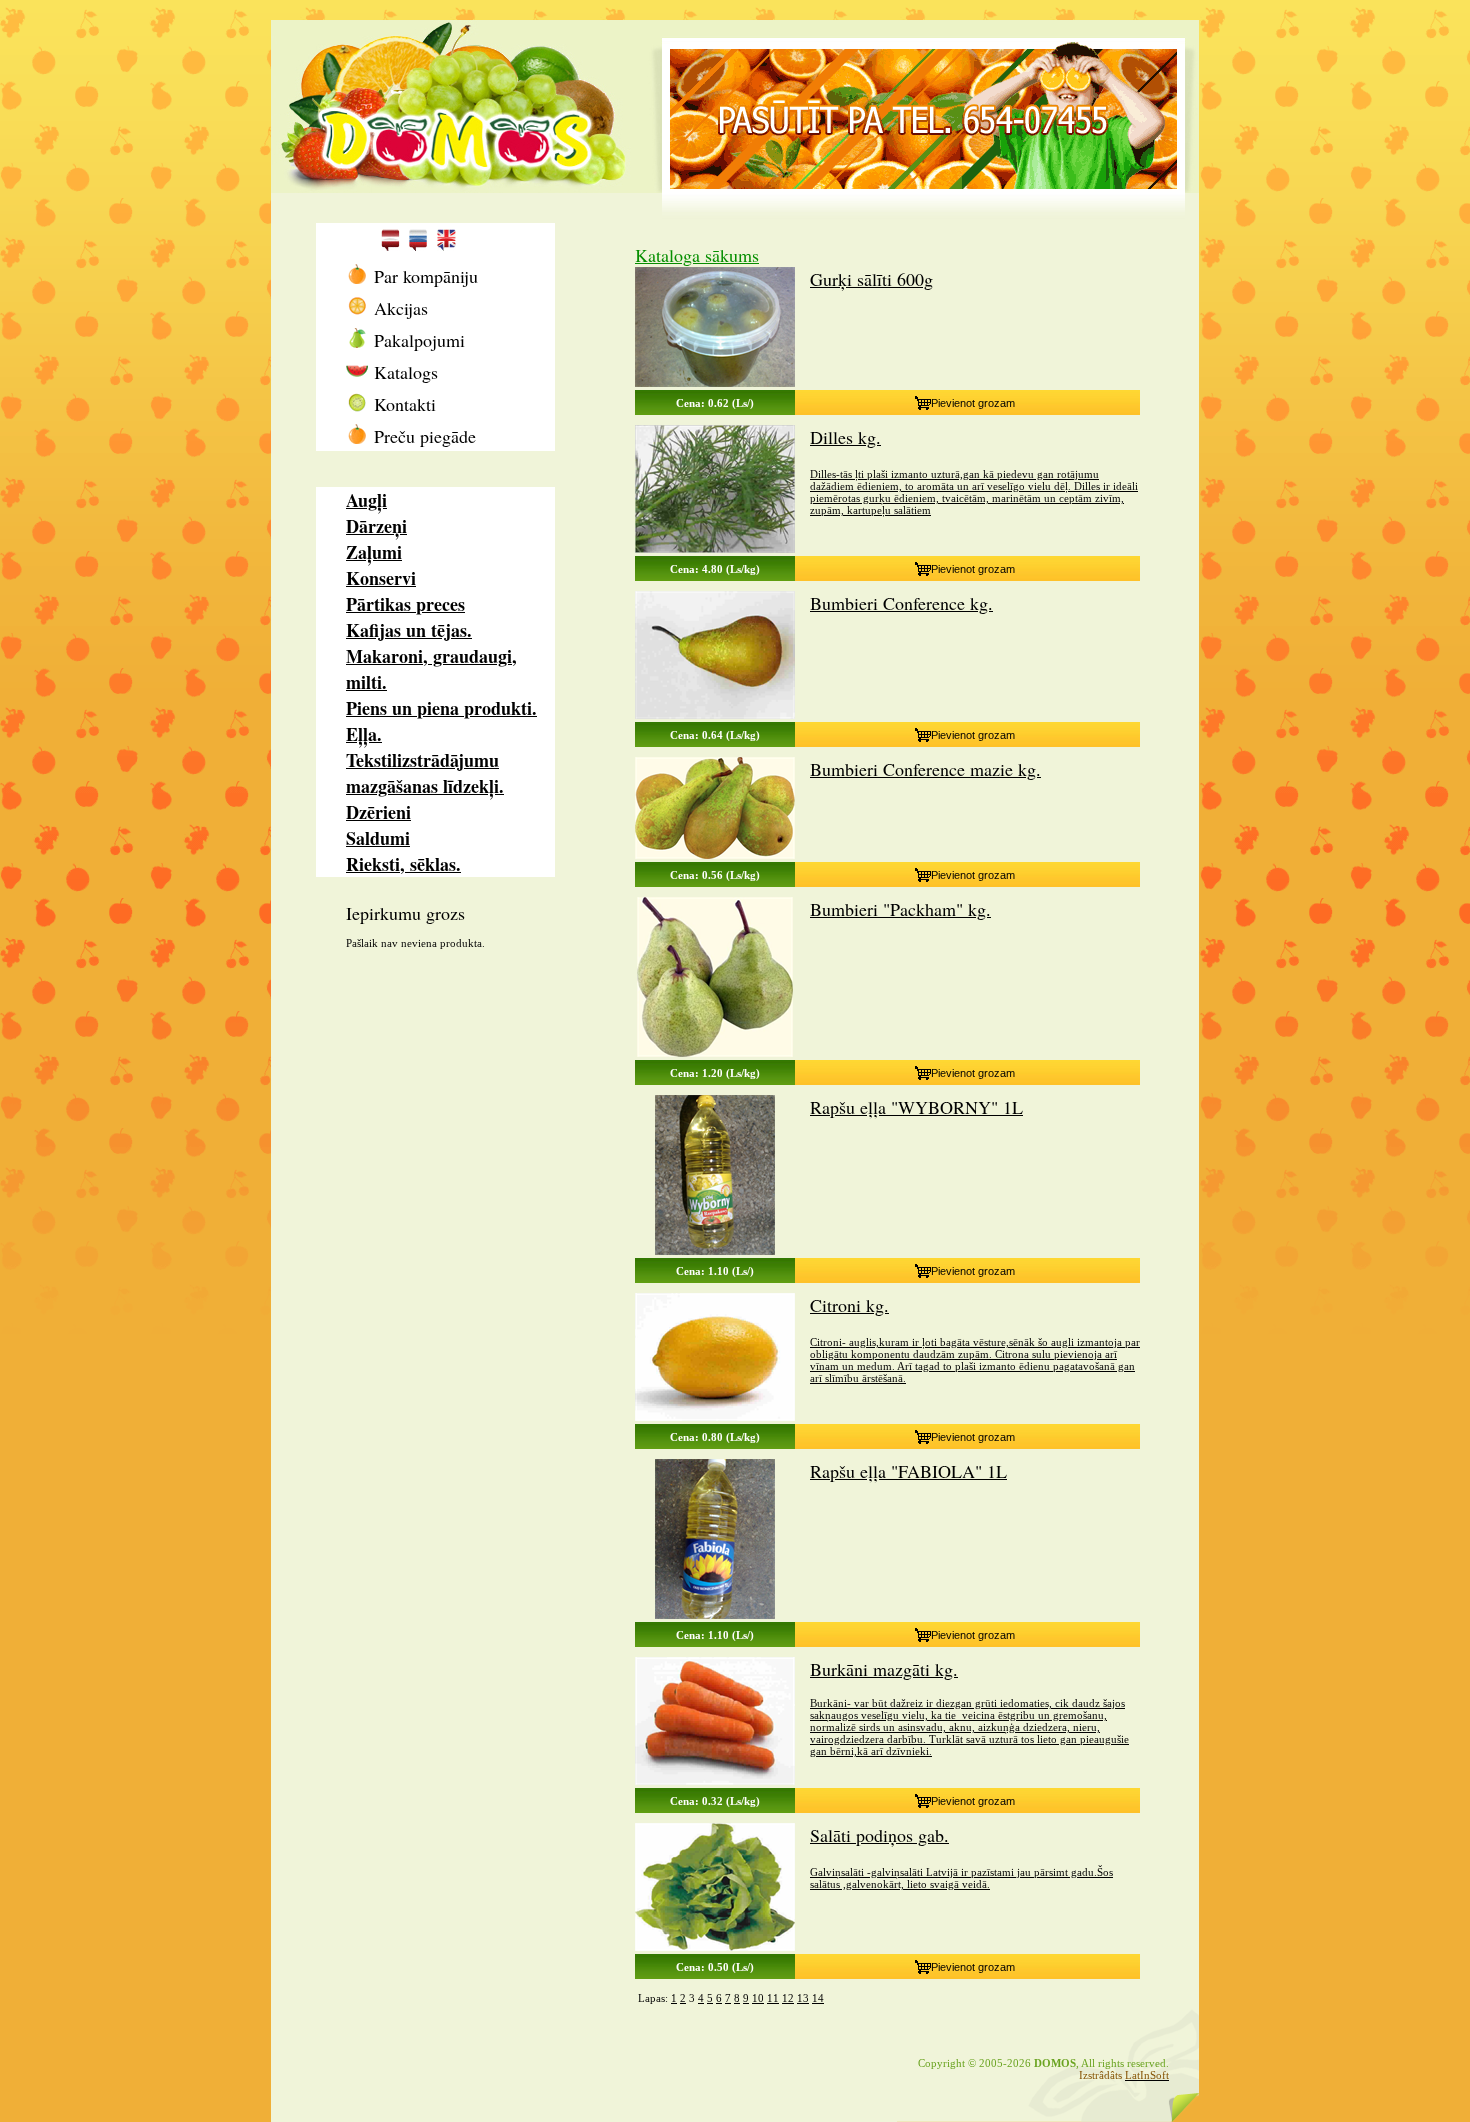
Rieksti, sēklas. (403, 864)
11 (773, 1998)
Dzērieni (378, 812)
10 (758, 1998)
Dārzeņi (376, 526)
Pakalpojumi (416, 340)
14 (818, 1998)
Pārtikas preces (405, 604)
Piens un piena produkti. (441, 708)
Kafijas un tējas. (409, 630)
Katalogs (403, 372)
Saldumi (378, 838)
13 (803, 1998)
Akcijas (398, 308)
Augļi (366, 500)
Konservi (381, 578)
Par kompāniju (423, 276)
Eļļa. (364, 734)
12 (788, 1998)
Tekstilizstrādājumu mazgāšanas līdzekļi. (425, 773)
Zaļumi (374, 552)
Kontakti (402, 404)
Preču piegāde (422, 436)
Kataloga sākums (697, 255)
